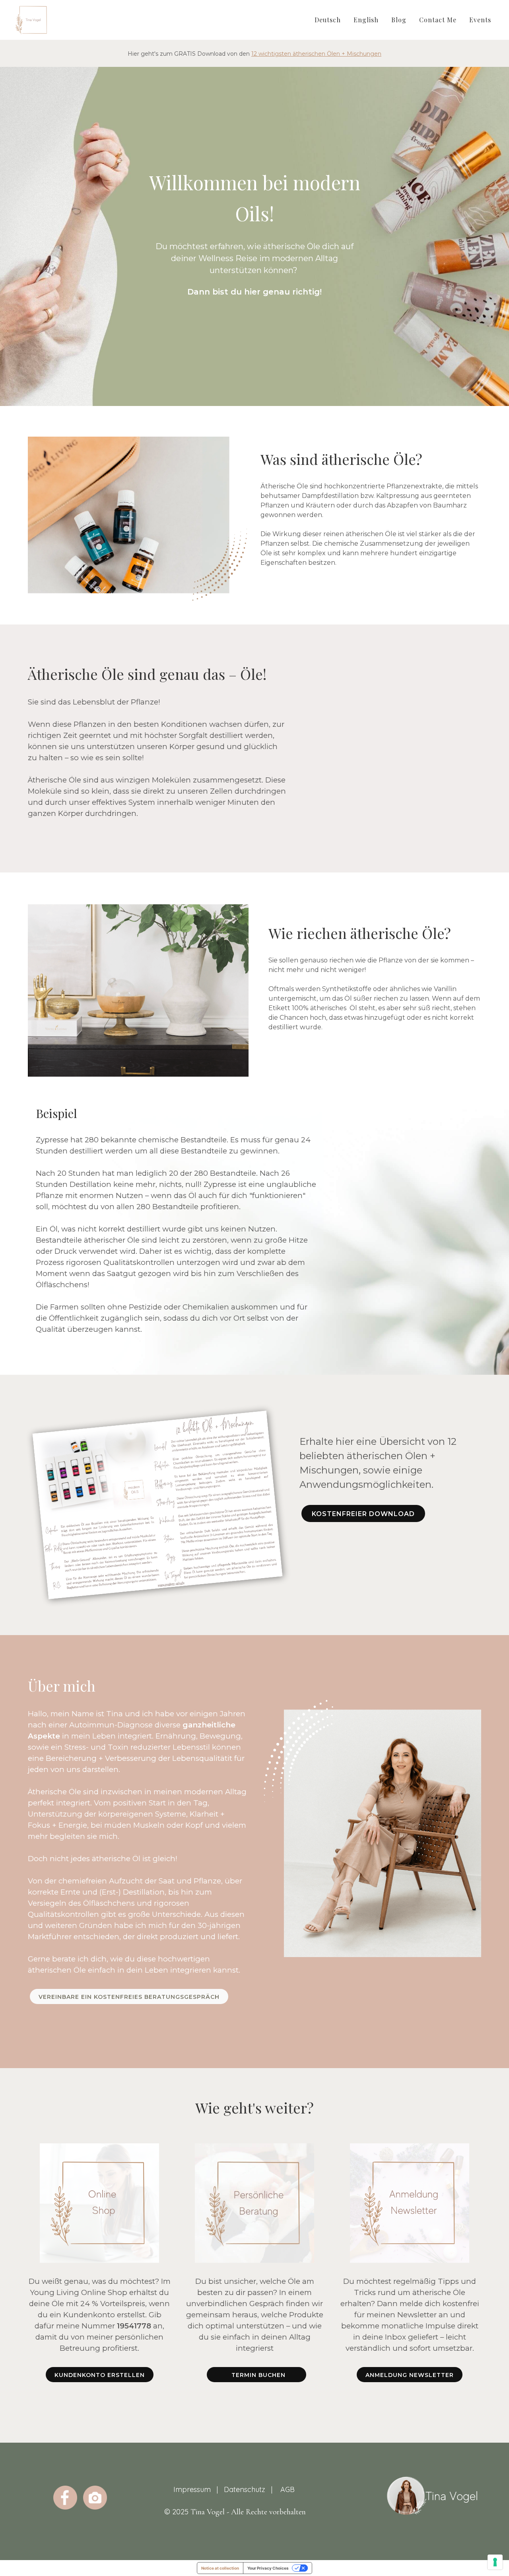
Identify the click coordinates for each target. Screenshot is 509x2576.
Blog (399, 20)
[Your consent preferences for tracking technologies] (495, 2562)
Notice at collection (220, 2568)
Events (480, 20)
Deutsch (328, 20)
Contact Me (438, 20)
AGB (288, 2489)
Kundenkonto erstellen (100, 2375)
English (366, 20)
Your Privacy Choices (268, 2568)
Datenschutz (245, 2489)
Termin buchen (256, 2375)
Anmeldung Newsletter (410, 2375)
